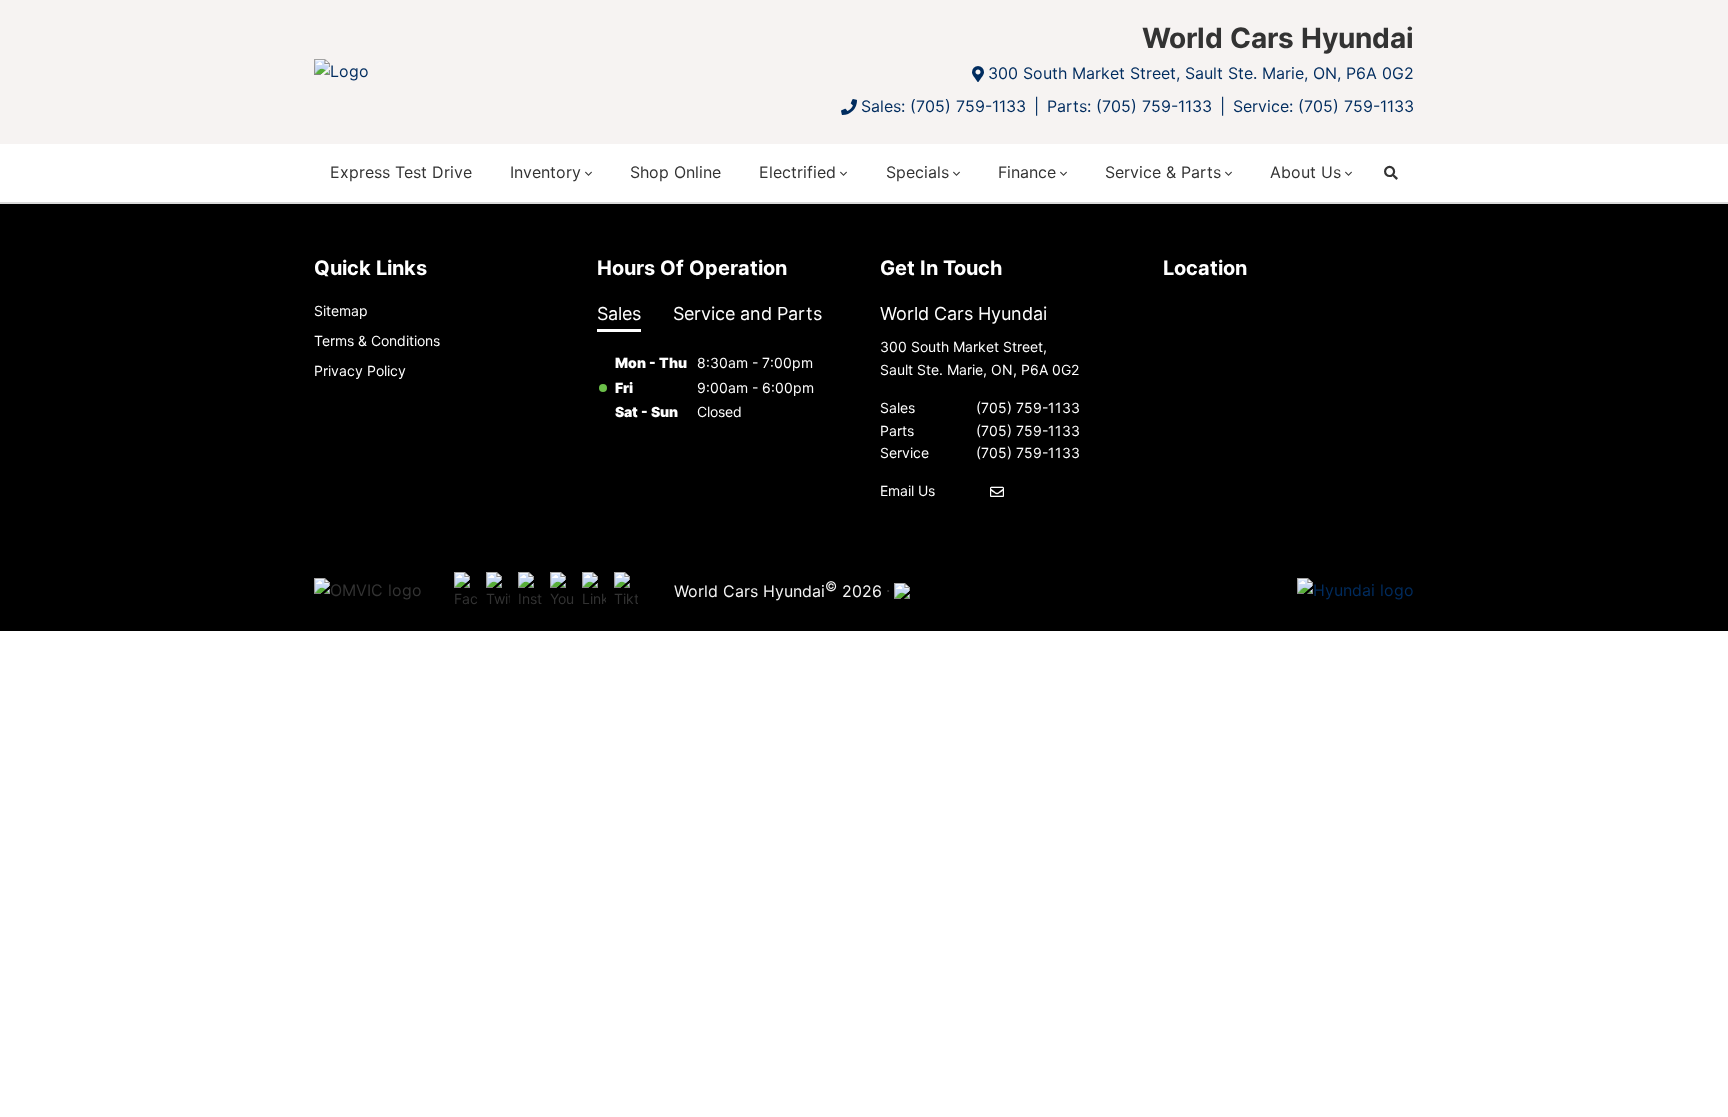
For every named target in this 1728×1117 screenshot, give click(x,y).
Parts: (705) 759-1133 (1129, 106)
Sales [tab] (619, 313)
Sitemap (341, 310)
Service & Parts (1163, 172)
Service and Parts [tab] (747, 313)
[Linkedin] (594, 591)
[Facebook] (466, 591)
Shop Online (675, 172)
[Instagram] (530, 591)
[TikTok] (626, 591)
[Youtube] (562, 591)
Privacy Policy (360, 370)
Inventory (545, 172)
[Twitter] (498, 591)
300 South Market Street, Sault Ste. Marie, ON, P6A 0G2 (1201, 73)
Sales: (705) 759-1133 (943, 106)
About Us (1305, 172)
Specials (917, 172)
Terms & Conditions (377, 340)
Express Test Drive (401, 172)
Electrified (797, 172)
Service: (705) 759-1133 (1323, 106)
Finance (1027, 172)
